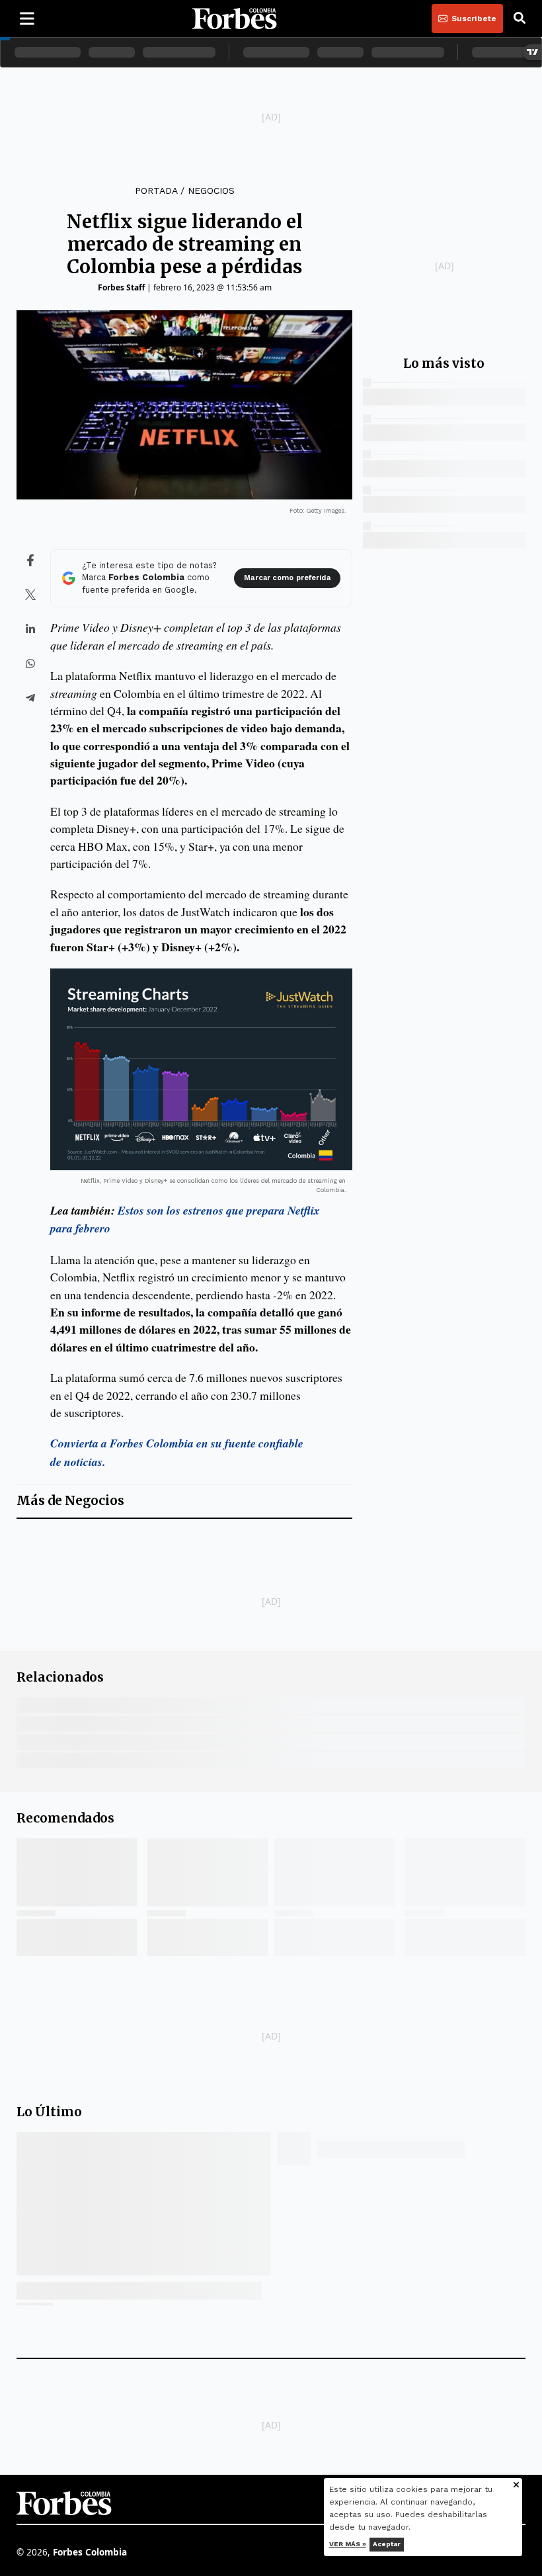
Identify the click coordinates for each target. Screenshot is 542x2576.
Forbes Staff (121, 287)
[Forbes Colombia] (235, 19)
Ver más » (348, 2544)
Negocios (211, 191)
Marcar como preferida (287, 578)
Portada (156, 191)
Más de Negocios (70, 1501)
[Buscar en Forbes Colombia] (520, 19)
